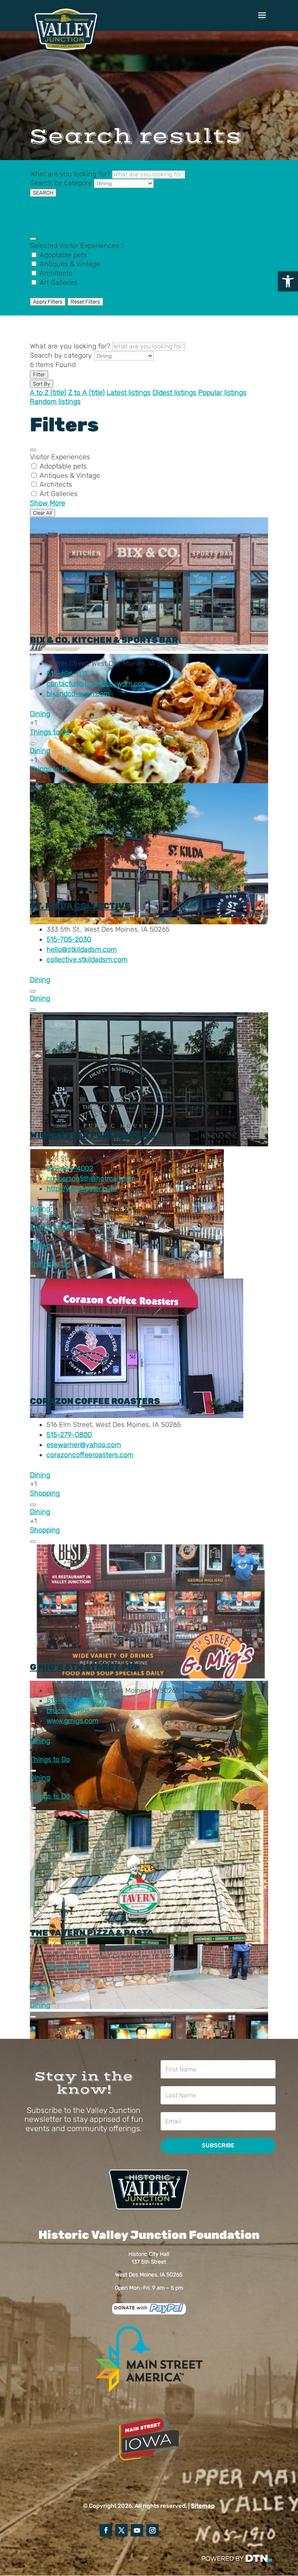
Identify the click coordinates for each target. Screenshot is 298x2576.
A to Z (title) (48, 393)
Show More (48, 292)
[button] (288, 281)
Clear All (42, 513)
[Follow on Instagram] (152, 2530)
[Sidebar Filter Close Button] (33, 450)
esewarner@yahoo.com (84, 1445)
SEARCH (43, 193)
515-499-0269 (69, 1701)
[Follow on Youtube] (137, 2530)
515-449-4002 (70, 1168)
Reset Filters (85, 302)
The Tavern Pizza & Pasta (92, 1933)
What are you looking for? (70, 174)
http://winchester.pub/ (82, 1189)
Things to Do (50, 732)
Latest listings (129, 393)
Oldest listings (174, 393)
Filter (39, 375)
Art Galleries (59, 283)
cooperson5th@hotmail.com (91, 1179)
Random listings (55, 401)
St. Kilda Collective (80, 906)
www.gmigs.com (73, 1721)
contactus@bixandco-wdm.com (97, 684)
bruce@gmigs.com (76, 1711)
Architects (56, 273)
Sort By (42, 384)
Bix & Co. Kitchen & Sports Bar (104, 640)
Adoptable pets (63, 255)
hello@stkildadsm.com (82, 949)
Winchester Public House (93, 1135)
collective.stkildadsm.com (87, 960)
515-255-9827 (69, 1966)
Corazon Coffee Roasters (95, 1401)
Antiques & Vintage (70, 264)
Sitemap (203, 2506)
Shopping (45, 1493)
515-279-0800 (69, 1435)
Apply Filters (48, 302)
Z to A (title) (87, 393)
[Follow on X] (121, 2530)
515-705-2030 (69, 939)
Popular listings (222, 393)
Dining (40, 714)
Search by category (61, 183)
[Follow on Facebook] (106, 2530)
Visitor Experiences (77, 246)
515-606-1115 (67, 674)
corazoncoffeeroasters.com (90, 1455)
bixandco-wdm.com (78, 694)
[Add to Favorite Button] (33, 744)
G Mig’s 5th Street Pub (85, 1667)
